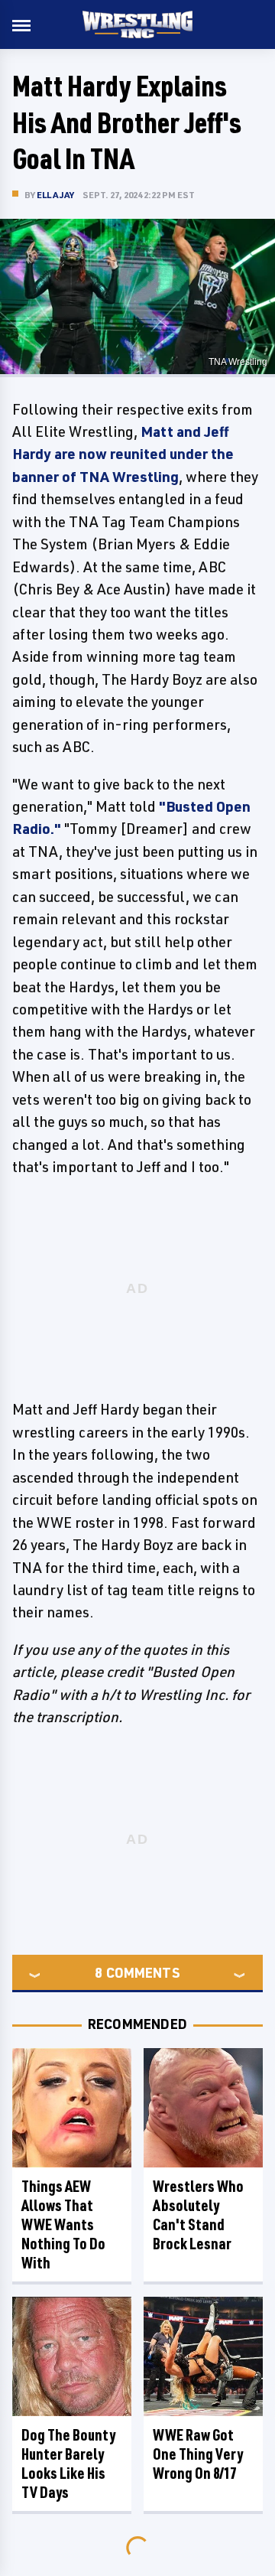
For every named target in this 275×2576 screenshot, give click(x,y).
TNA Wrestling (238, 362)
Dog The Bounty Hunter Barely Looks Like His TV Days (68, 2464)
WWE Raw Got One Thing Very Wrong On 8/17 (198, 2454)
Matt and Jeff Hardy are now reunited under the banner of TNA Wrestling (123, 454)
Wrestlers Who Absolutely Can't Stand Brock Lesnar (198, 2215)
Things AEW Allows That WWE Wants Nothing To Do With (63, 2224)
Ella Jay (56, 195)
